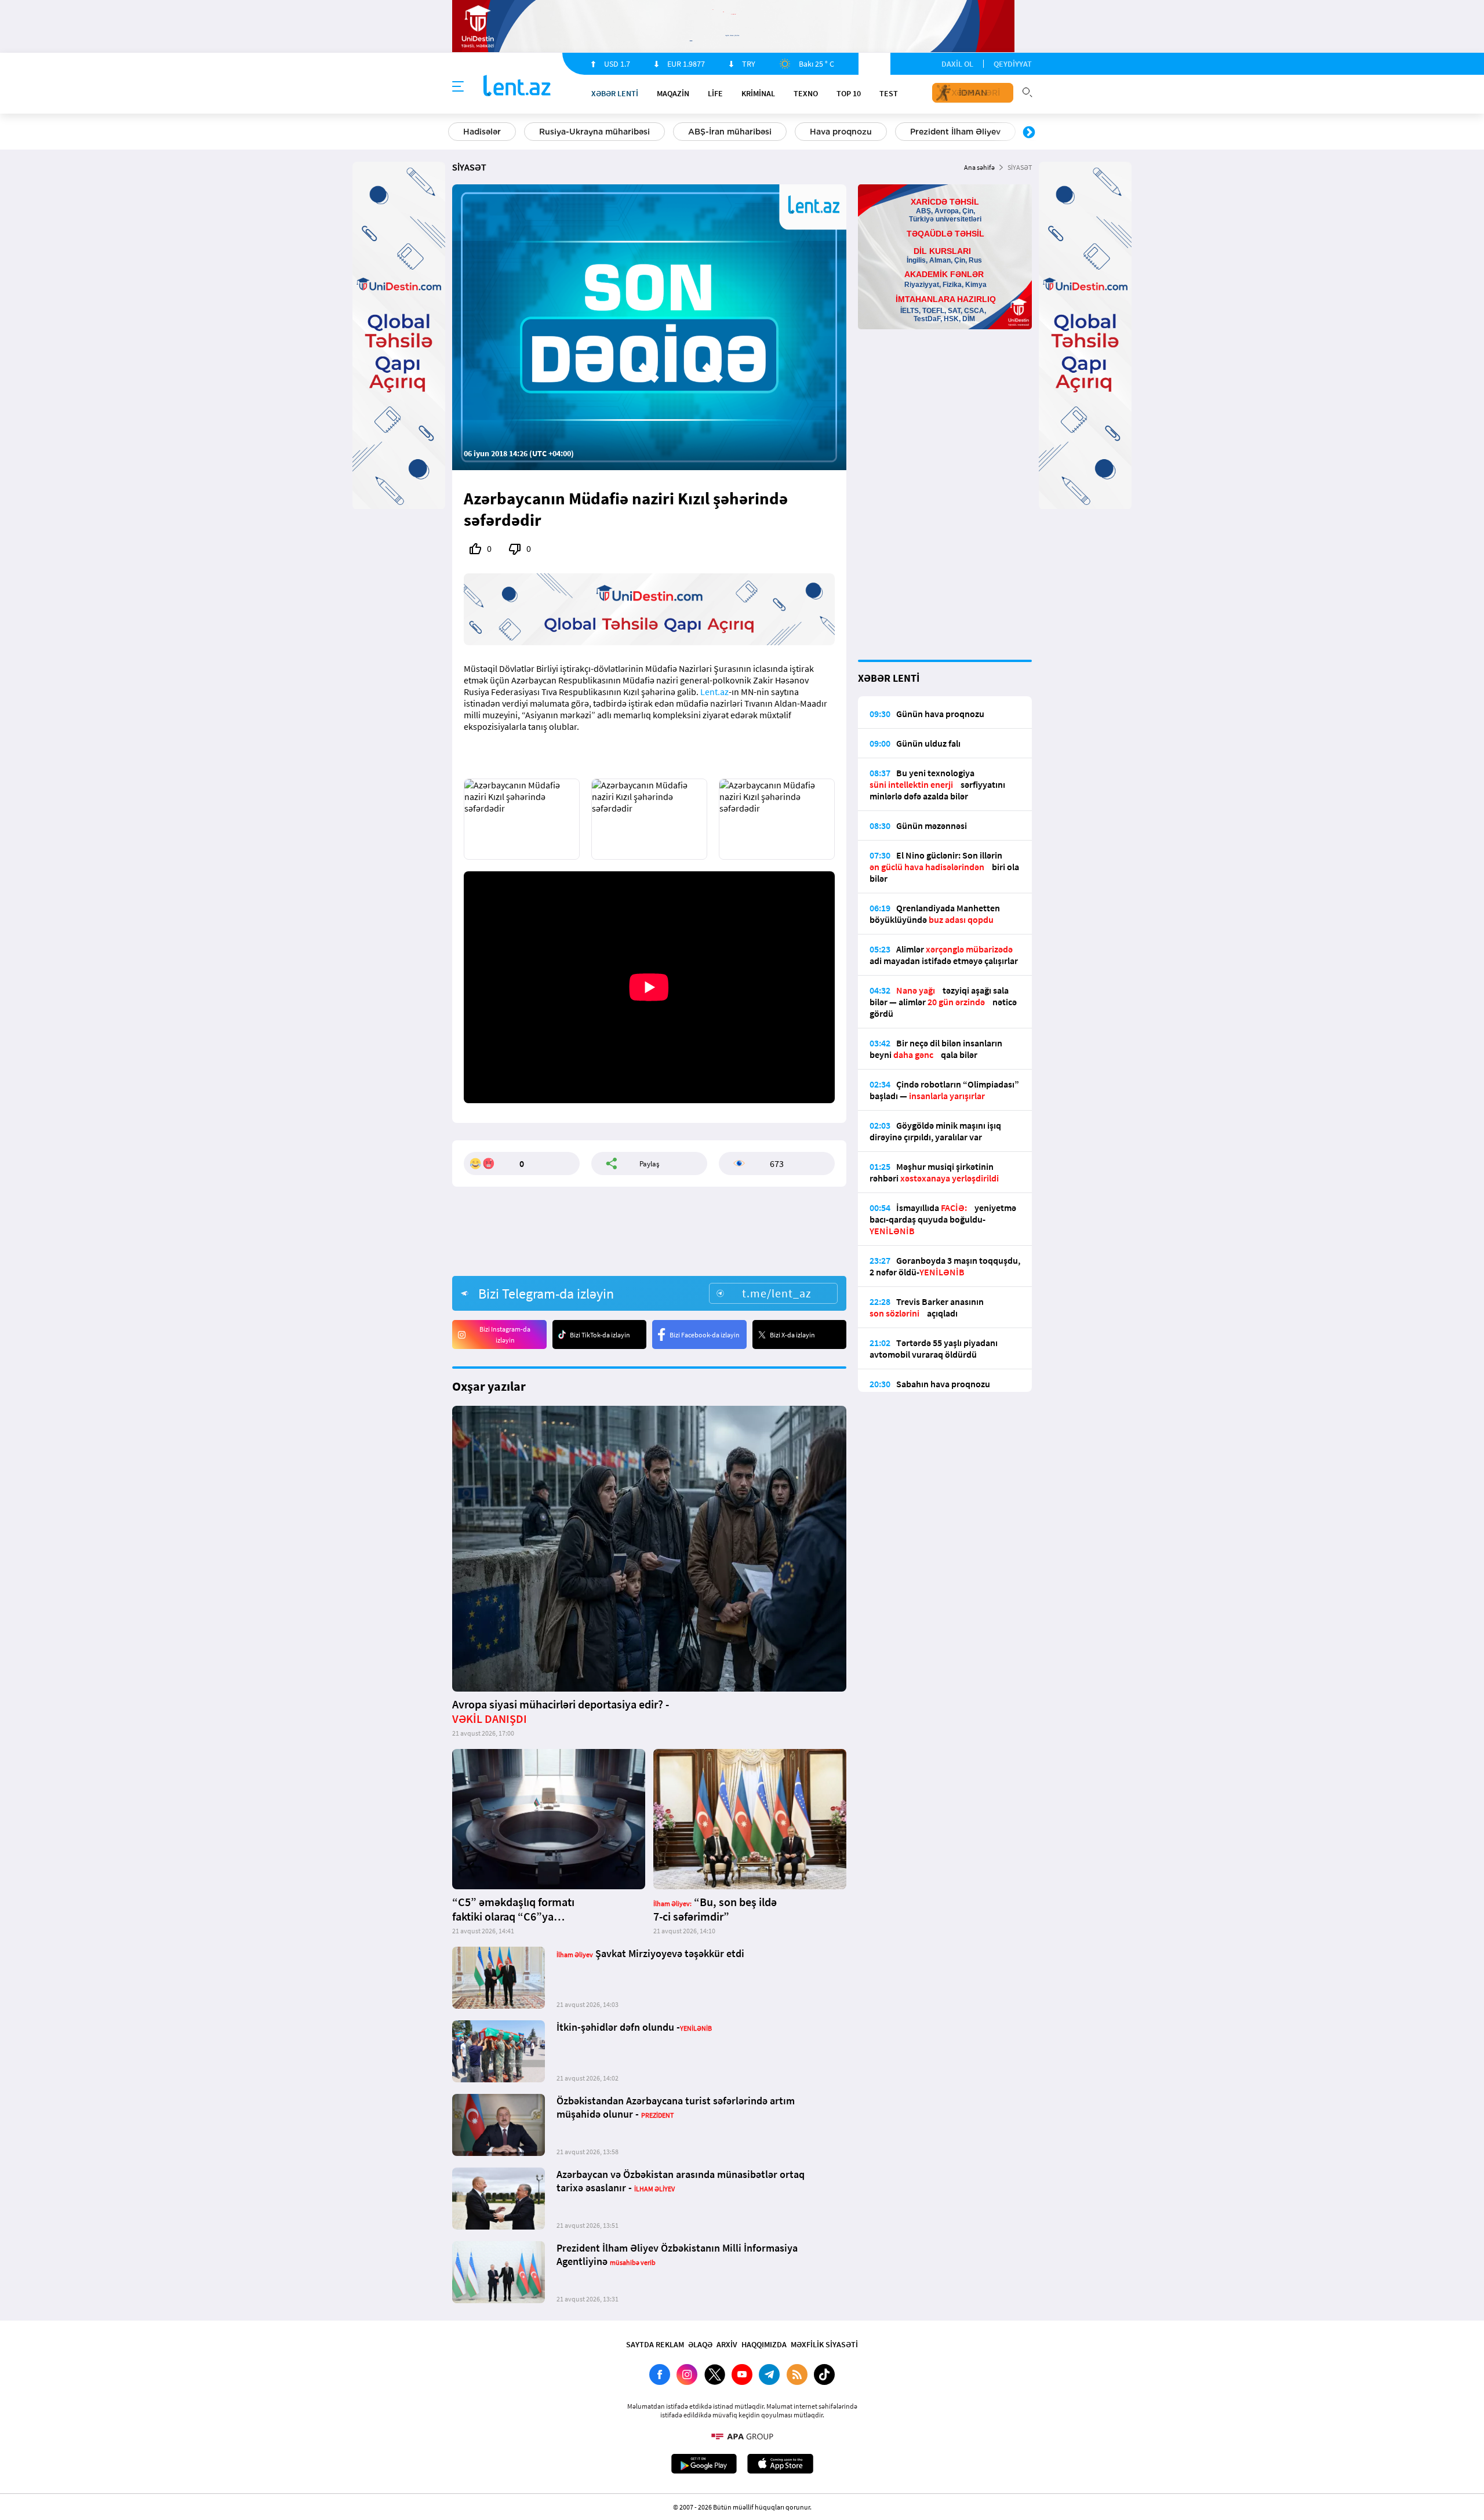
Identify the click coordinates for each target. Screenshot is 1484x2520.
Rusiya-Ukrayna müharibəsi (594, 132)
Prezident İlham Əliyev (955, 132)
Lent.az (714, 692)
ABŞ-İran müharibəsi (730, 132)
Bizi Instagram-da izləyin (505, 1334)
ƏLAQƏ (700, 2344)
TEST (889, 93)
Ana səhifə (979, 167)
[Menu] (458, 87)
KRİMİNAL (758, 93)
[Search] (1027, 91)
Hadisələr (482, 132)
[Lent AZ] (517, 87)
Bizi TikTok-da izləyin (600, 1335)
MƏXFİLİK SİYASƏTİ (824, 2344)
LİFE (715, 93)
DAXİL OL (957, 64)
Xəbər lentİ (615, 93)
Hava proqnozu (841, 132)
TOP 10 (849, 93)
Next (1029, 133)
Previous (455, 133)
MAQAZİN (673, 93)
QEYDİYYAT (1013, 64)
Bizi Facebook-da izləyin (705, 1335)
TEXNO (806, 93)
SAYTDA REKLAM (655, 2344)
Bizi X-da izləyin (792, 1335)
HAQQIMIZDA (764, 2344)
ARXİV (727, 2344)
